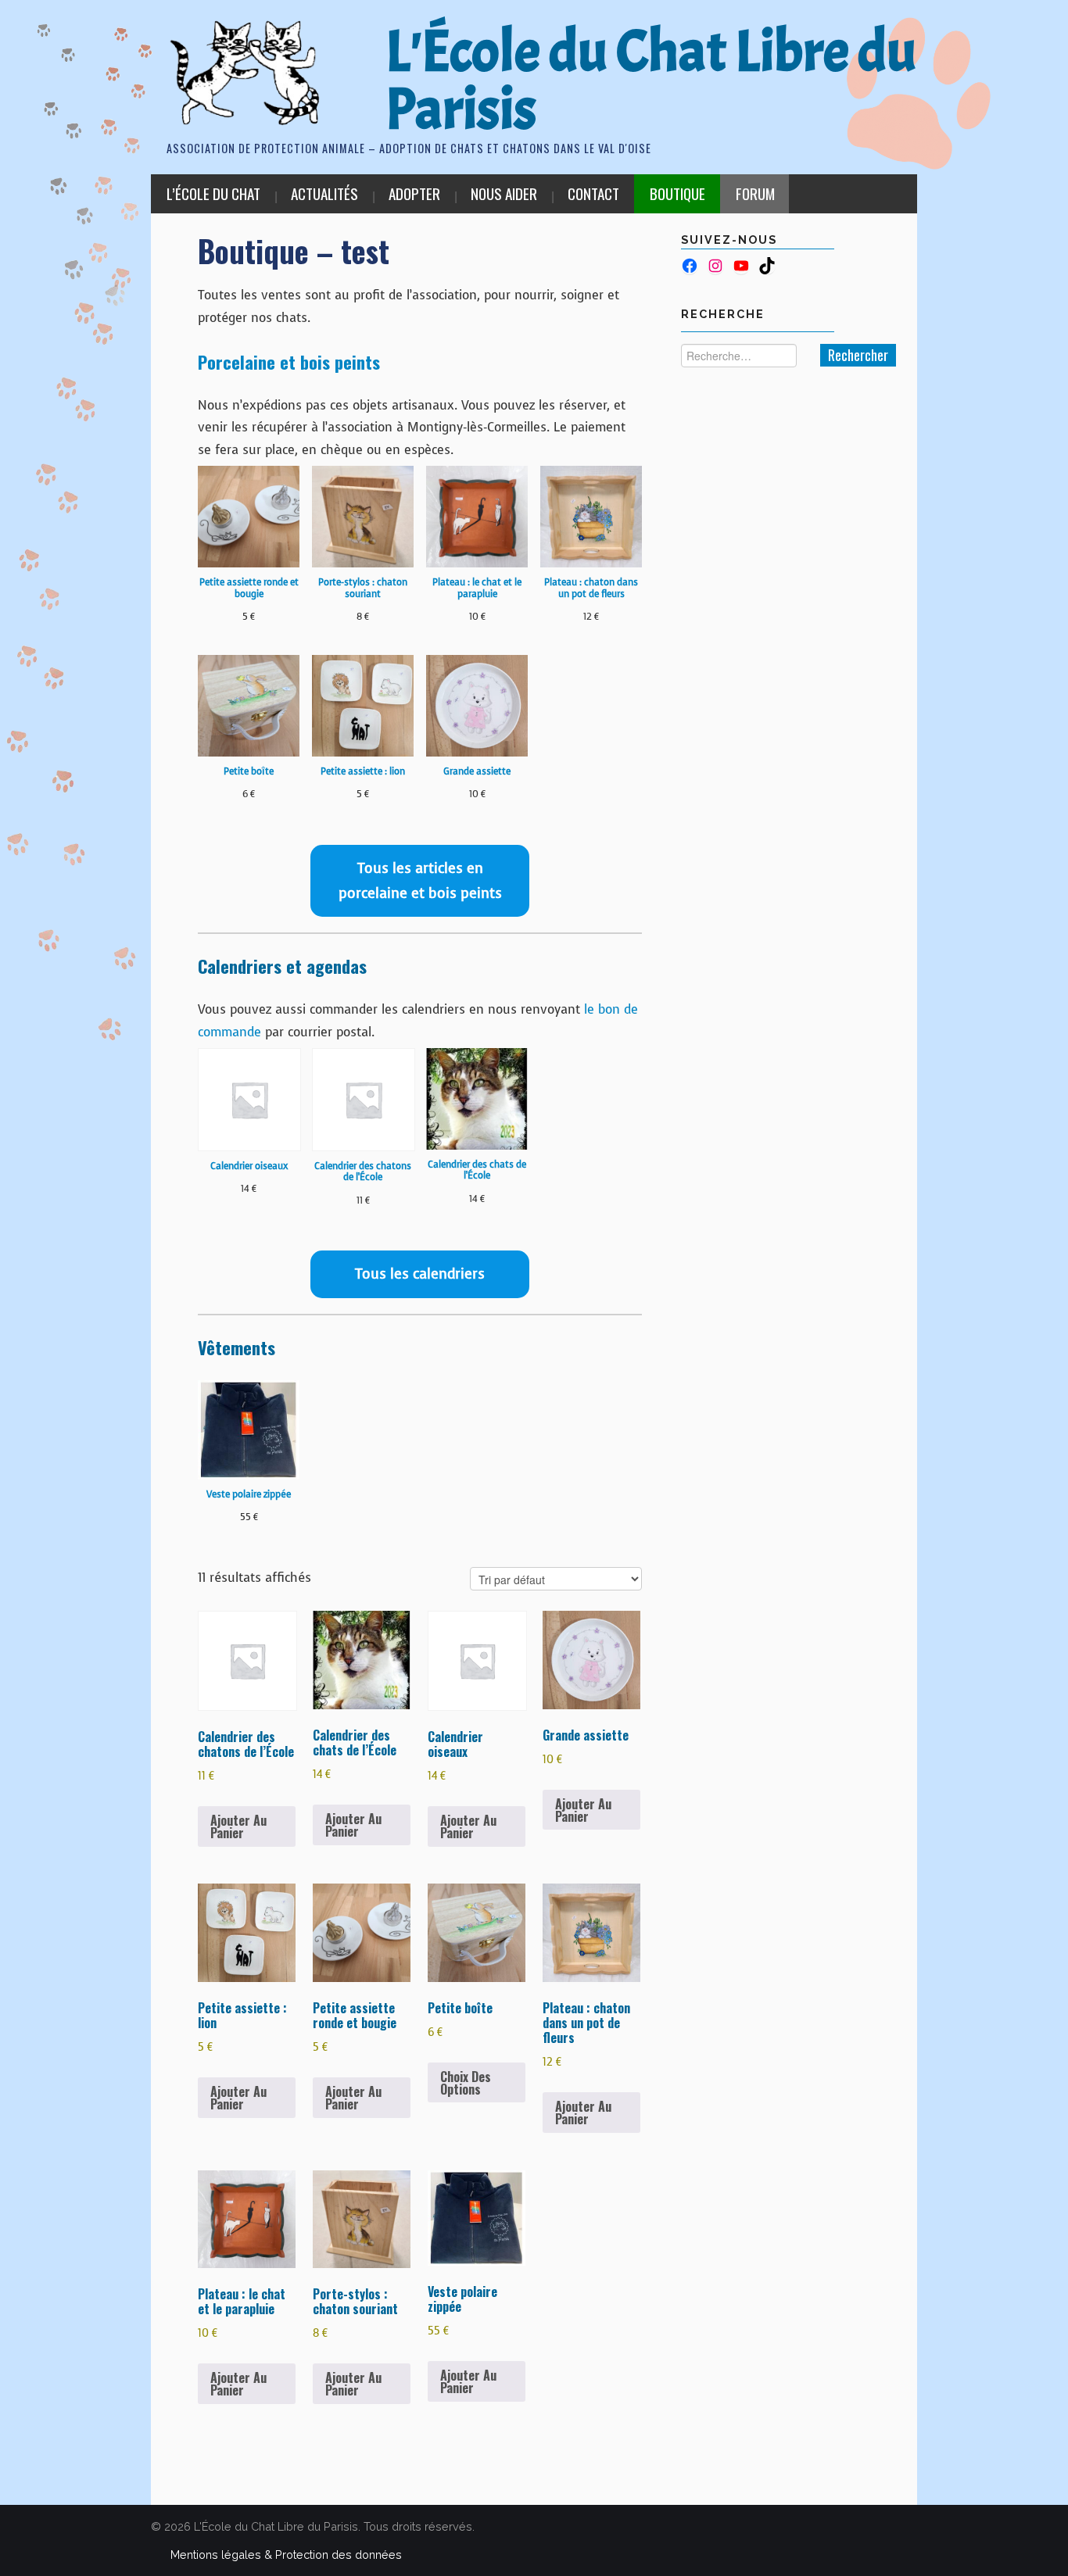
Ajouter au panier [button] (238, 1826)
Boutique (677, 193)
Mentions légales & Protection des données (286, 2555)
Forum (755, 193)
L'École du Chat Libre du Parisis (651, 80)
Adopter (414, 193)
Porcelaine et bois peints (289, 361)
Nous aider (504, 193)
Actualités (324, 193)
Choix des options (466, 2083)
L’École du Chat (213, 193)
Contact (593, 193)
